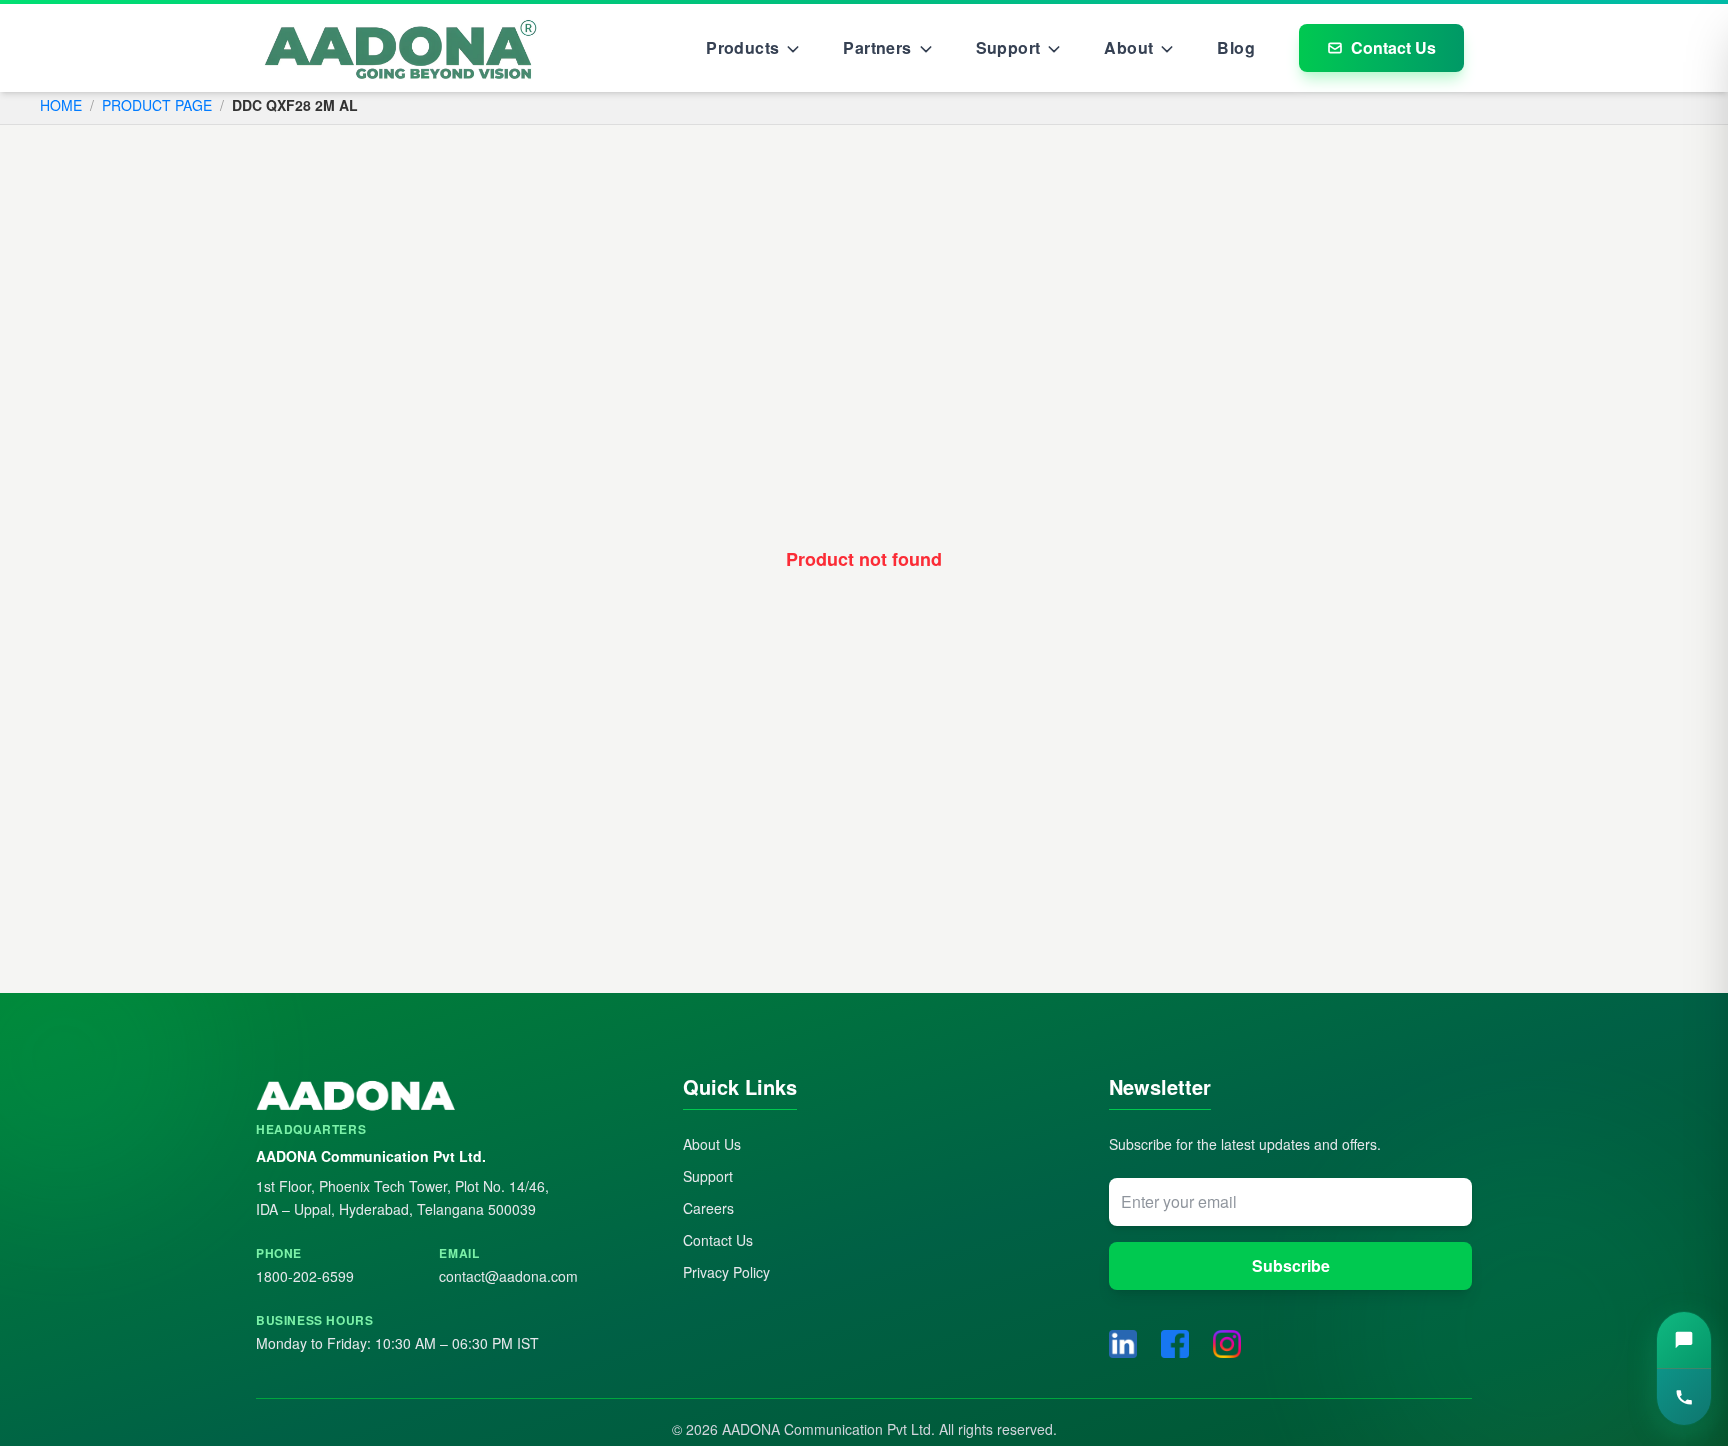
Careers (708, 1208)
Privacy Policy (726, 1272)
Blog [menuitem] (1236, 47)
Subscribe (1291, 1265)
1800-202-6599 (305, 1276)
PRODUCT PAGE (157, 105)
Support (708, 1176)
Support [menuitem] (1008, 47)
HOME (61, 105)
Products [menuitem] (742, 47)
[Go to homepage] (400, 48)
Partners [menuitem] (877, 47)
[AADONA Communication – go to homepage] (437, 1097)
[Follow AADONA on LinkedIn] (1123, 1344)
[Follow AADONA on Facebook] (1175, 1344)
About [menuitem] (1128, 47)
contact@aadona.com (508, 1276)
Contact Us (1393, 47)
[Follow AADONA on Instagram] (1227, 1344)
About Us (712, 1144)
